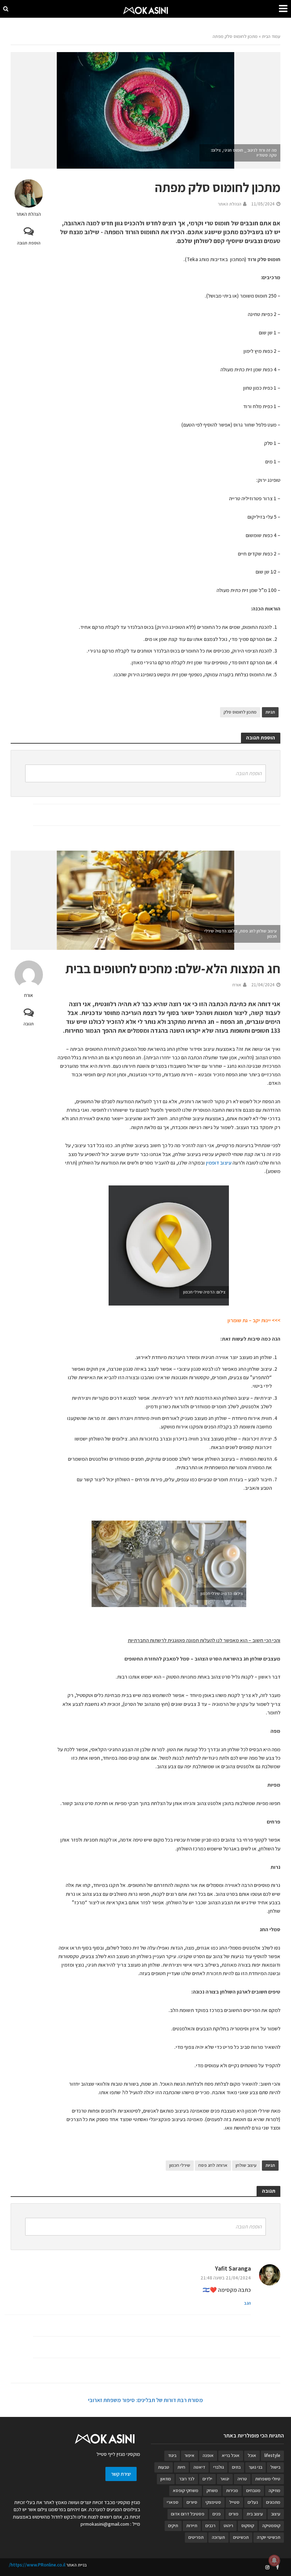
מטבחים (253, 2490)
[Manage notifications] (274, 2560)
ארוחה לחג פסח (213, 2165)
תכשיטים (241, 2537)
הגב (248, 2303)
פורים (234, 2514)
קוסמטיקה (271, 2526)
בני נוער (256, 2467)
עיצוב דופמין (219, 1163)
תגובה (29, 1024)
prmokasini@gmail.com (105, 2524)
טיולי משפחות (268, 2479)
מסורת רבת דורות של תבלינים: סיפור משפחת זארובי (145, 2400)
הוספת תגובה (29, 243)
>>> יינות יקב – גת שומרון (253, 1320)
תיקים (173, 2526)
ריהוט (228, 2526)
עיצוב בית (255, 2514)
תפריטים (196, 2537)
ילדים (207, 2479)
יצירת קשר (121, 2474)
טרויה (242, 2479)
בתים (236, 2467)
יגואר (225, 2479)
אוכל (252, 2455)
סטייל (234, 2502)
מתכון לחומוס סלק (240, 712)
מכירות (232, 2490)
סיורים (192, 2502)
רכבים (210, 2526)
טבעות (164, 2467)
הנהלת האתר (29, 214)
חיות (181, 2467)
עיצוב (276, 2514)
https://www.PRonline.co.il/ (37, 2565)
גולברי (219, 2467)
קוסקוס (248, 2526)
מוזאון (166, 2479)
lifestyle (272, 2455)
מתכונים (273, 2502)
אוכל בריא (231, 2455)
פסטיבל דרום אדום (188, 2514)
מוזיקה (274, 2490)
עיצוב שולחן (246, 2165)
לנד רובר (187, 2479)
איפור (190, 2455)
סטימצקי (213, 2502)
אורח (29, 995)
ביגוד (172, 2455)
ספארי (173, 2502)
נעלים (253, 2502)
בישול (275, 2467)
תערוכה (218, 2537)
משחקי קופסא (186, 2490)
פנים (217, 2514)
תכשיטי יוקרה (269, 2537)
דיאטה (199, 2467)
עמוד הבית (271, 36)
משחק (212, 2490)
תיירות (192, 2526)
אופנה (208, 2455)
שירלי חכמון (180, 2165)
